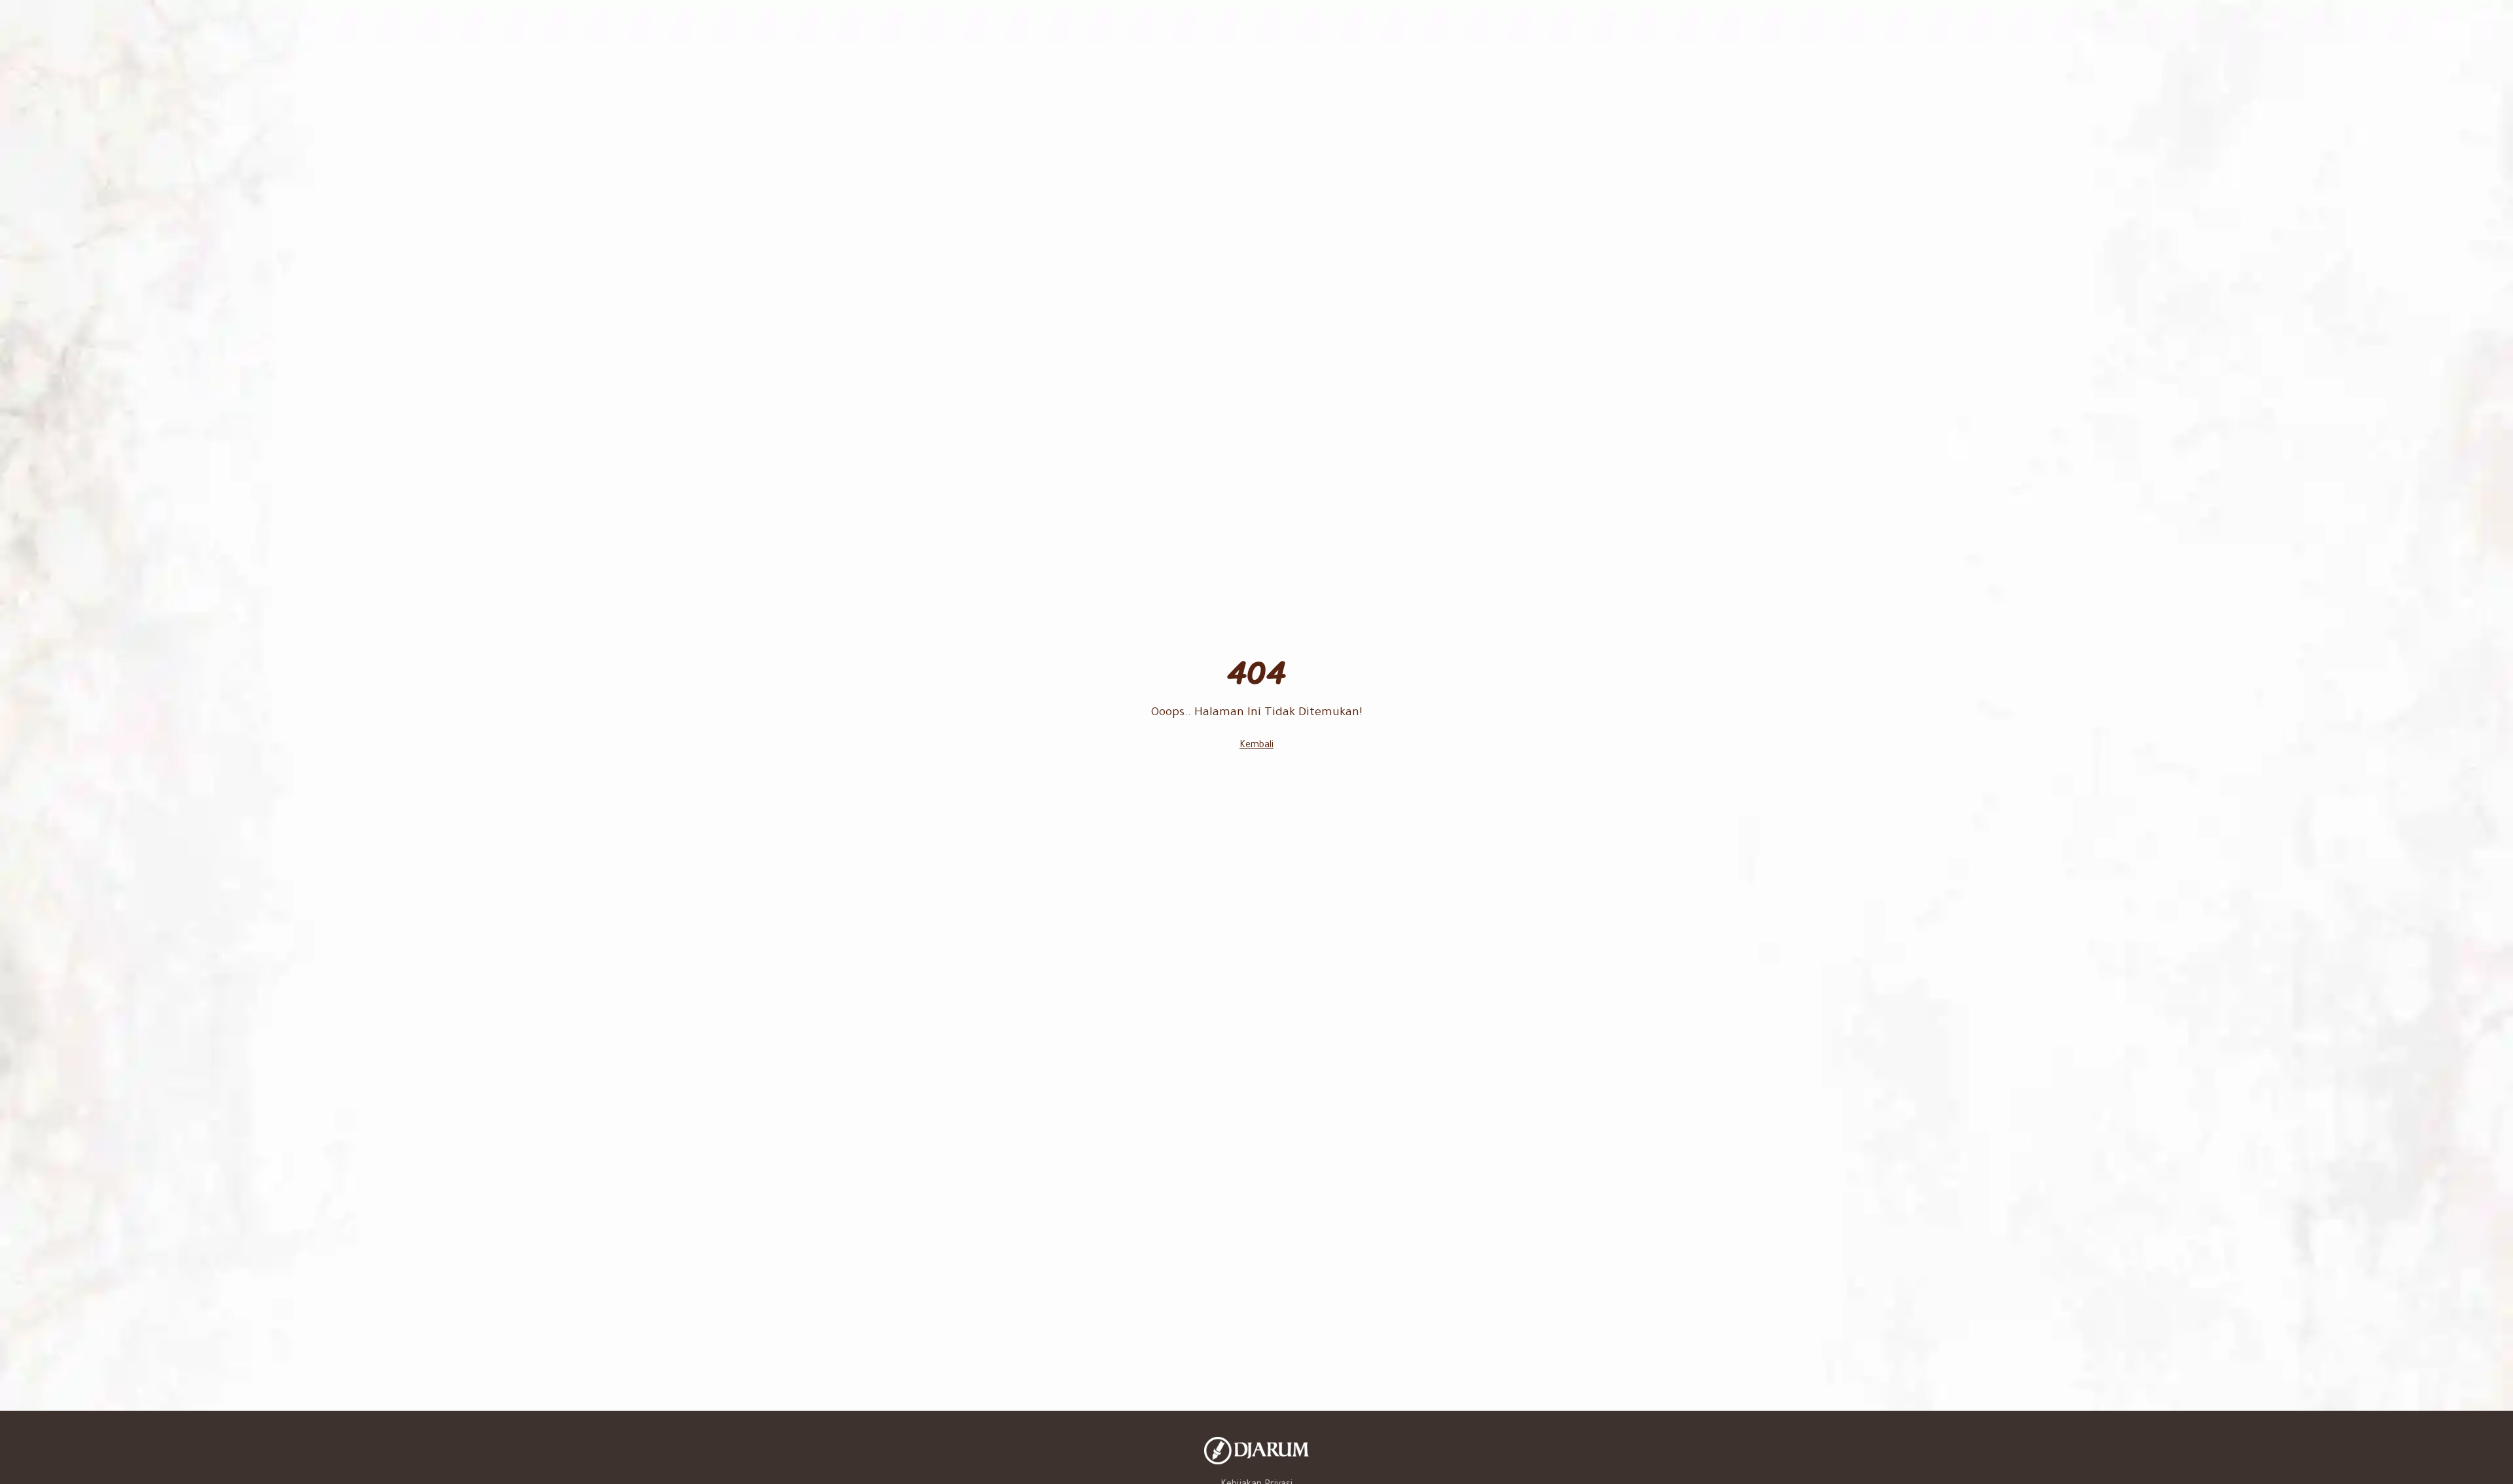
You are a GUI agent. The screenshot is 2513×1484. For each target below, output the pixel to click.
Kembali (1256, 746)
